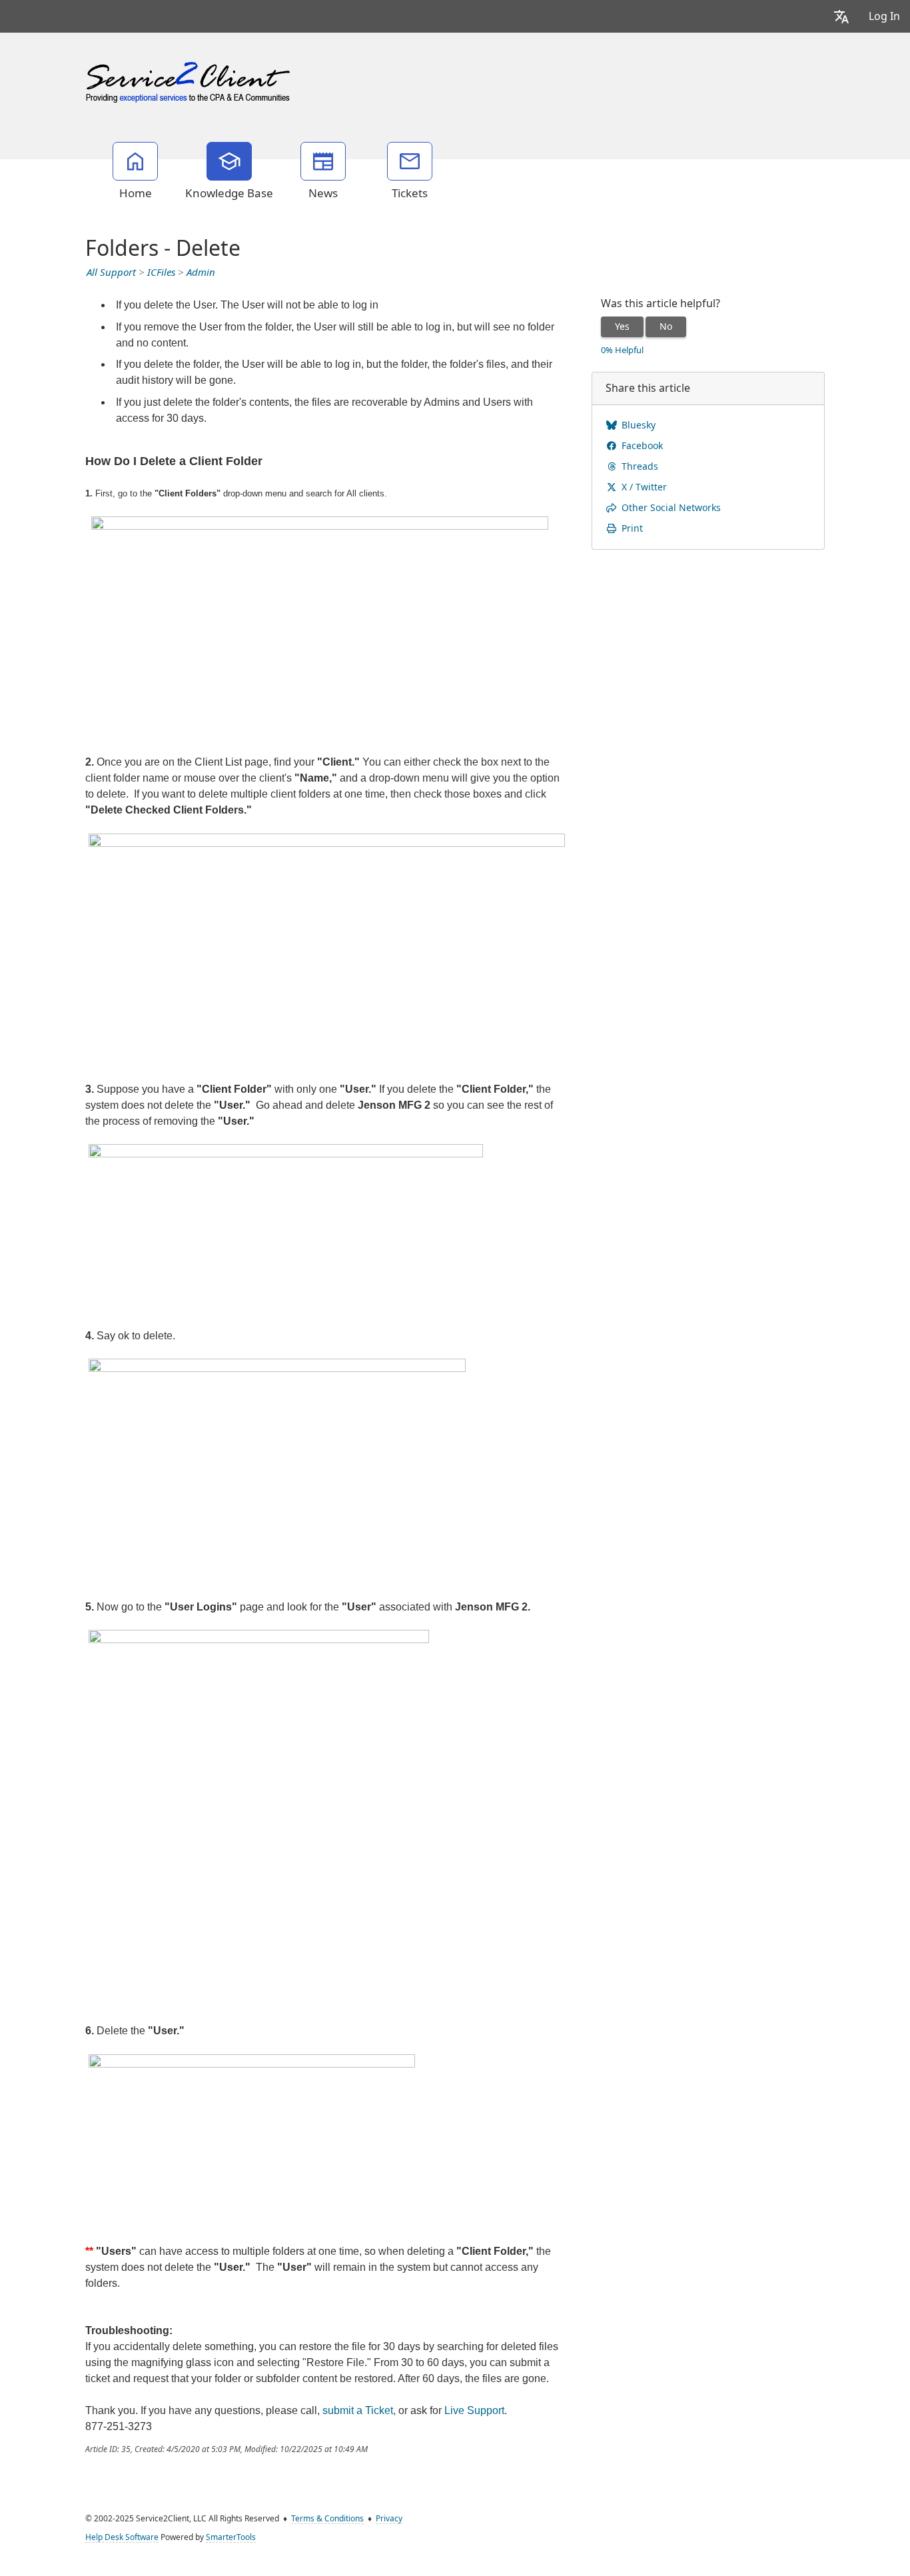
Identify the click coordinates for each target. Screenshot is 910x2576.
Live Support (474, 2410)
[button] (841, 16)
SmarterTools (231, 2537)
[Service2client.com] (189, 79)
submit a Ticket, (359, 2410)
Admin (201, 273)
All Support (111, 273)
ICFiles (161, 273)
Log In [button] (884, 16)
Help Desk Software (122, 2537)
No (666, 326)
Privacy (389, 2519)
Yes (622, 326)
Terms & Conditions (327, 2519)
